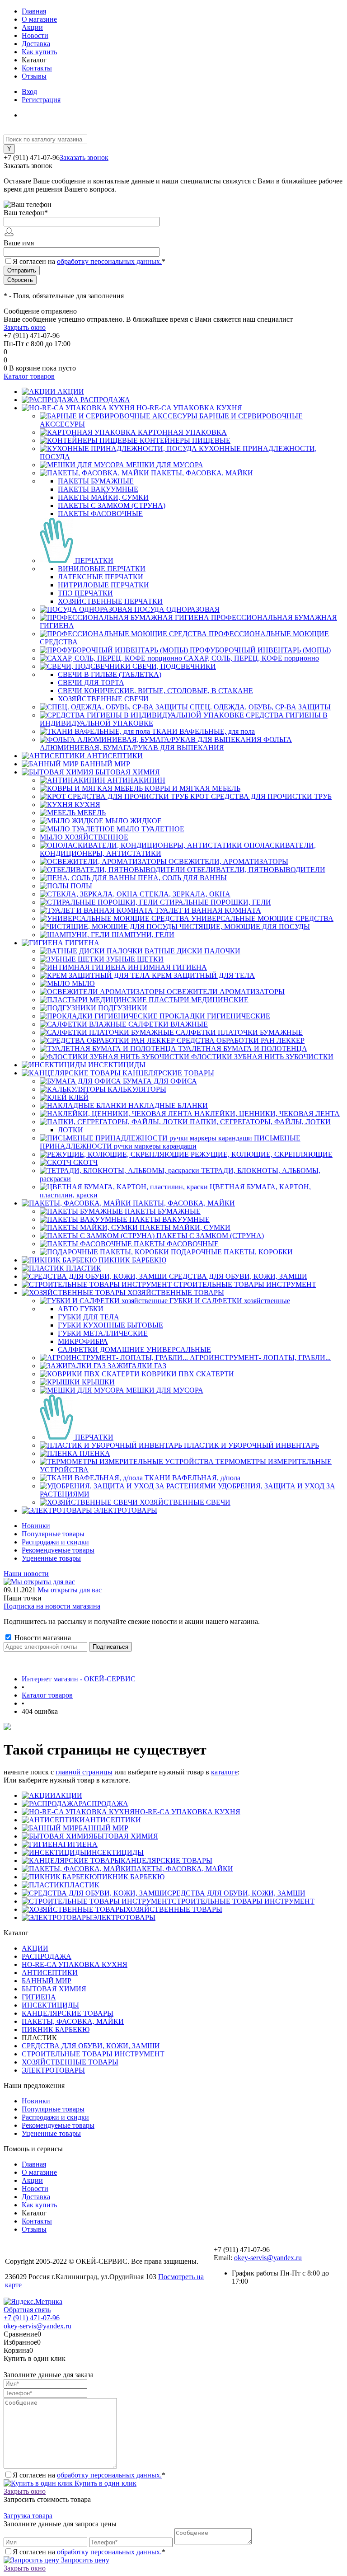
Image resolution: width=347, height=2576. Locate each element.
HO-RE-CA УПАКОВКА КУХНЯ (188, 1812)
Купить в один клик (105, 2483)
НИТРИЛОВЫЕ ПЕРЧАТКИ (103, 585)
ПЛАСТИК (82, 1885)
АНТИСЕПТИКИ (113, 1820)
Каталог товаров (29, 376)
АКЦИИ (69, 1795)
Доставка (36, 44)
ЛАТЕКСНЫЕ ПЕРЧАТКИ (101, 577)
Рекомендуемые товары (58, 1550)
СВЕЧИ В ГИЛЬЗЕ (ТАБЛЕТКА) (110, 674)
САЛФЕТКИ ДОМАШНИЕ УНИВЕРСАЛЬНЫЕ (134, 1349)
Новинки (36, 1526)
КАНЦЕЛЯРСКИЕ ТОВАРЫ (166, 1860)
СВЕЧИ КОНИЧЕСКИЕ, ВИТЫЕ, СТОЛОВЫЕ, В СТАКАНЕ (155, 691)
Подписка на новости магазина (52, 1606)
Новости (35, 35)
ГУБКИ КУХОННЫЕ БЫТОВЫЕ (110, 1325)
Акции (32, 27)
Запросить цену (84, 2560)
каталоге (224, 1772)
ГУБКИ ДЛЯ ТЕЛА (89, 1317)
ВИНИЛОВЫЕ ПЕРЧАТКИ (102, 569)
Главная (34, 11)
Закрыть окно (25, 327)
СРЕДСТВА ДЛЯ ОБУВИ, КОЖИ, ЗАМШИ (236, 1893)
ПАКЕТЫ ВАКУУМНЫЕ (98, 489)
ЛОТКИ (70, 1130)
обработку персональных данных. (109, 261)
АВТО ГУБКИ (81, 1309)
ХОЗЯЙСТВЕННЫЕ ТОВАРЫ (174, 1909)
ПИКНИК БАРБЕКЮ (131, 1877)
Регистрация (41, 100)
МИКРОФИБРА (83, 1341)
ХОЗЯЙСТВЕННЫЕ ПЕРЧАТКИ (110, 601)
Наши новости (26, 1574)
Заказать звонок (84, 157)
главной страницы (84, 1772)
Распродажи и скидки (55, 1542)
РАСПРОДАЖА (103, 1804)
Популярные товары (53, 1534)
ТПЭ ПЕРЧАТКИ (85, 593)
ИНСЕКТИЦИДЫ (115, 1852)
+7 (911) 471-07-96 (32, 2318)
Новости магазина (42, 1638)
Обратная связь (27, 2310)
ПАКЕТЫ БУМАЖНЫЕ (96, 481)
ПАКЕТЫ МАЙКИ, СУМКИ (103, 497)
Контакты (37, 68)
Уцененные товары (51, 1558)
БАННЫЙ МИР (103, 1828)
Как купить (39, 52)
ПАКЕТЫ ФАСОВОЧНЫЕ (100, 514)
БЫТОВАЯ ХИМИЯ (126, 1836)
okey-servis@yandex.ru (268, 2258)
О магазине (39, 19)
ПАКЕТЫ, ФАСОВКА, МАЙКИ (182, 1869)
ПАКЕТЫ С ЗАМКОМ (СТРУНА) (112, 505)
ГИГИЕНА (80, 1844)
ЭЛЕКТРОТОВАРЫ (124, 1917)
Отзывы (34, 76)
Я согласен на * (89, 2475)
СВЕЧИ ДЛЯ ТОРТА (91, 683)
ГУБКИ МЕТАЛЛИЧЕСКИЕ (103, 1333)
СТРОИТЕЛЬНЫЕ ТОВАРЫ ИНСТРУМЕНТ (243, 1901)
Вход (29, 91)
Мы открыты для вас (70, 1590)
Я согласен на (89, 261)
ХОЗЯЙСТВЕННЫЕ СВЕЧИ (103, 699)
